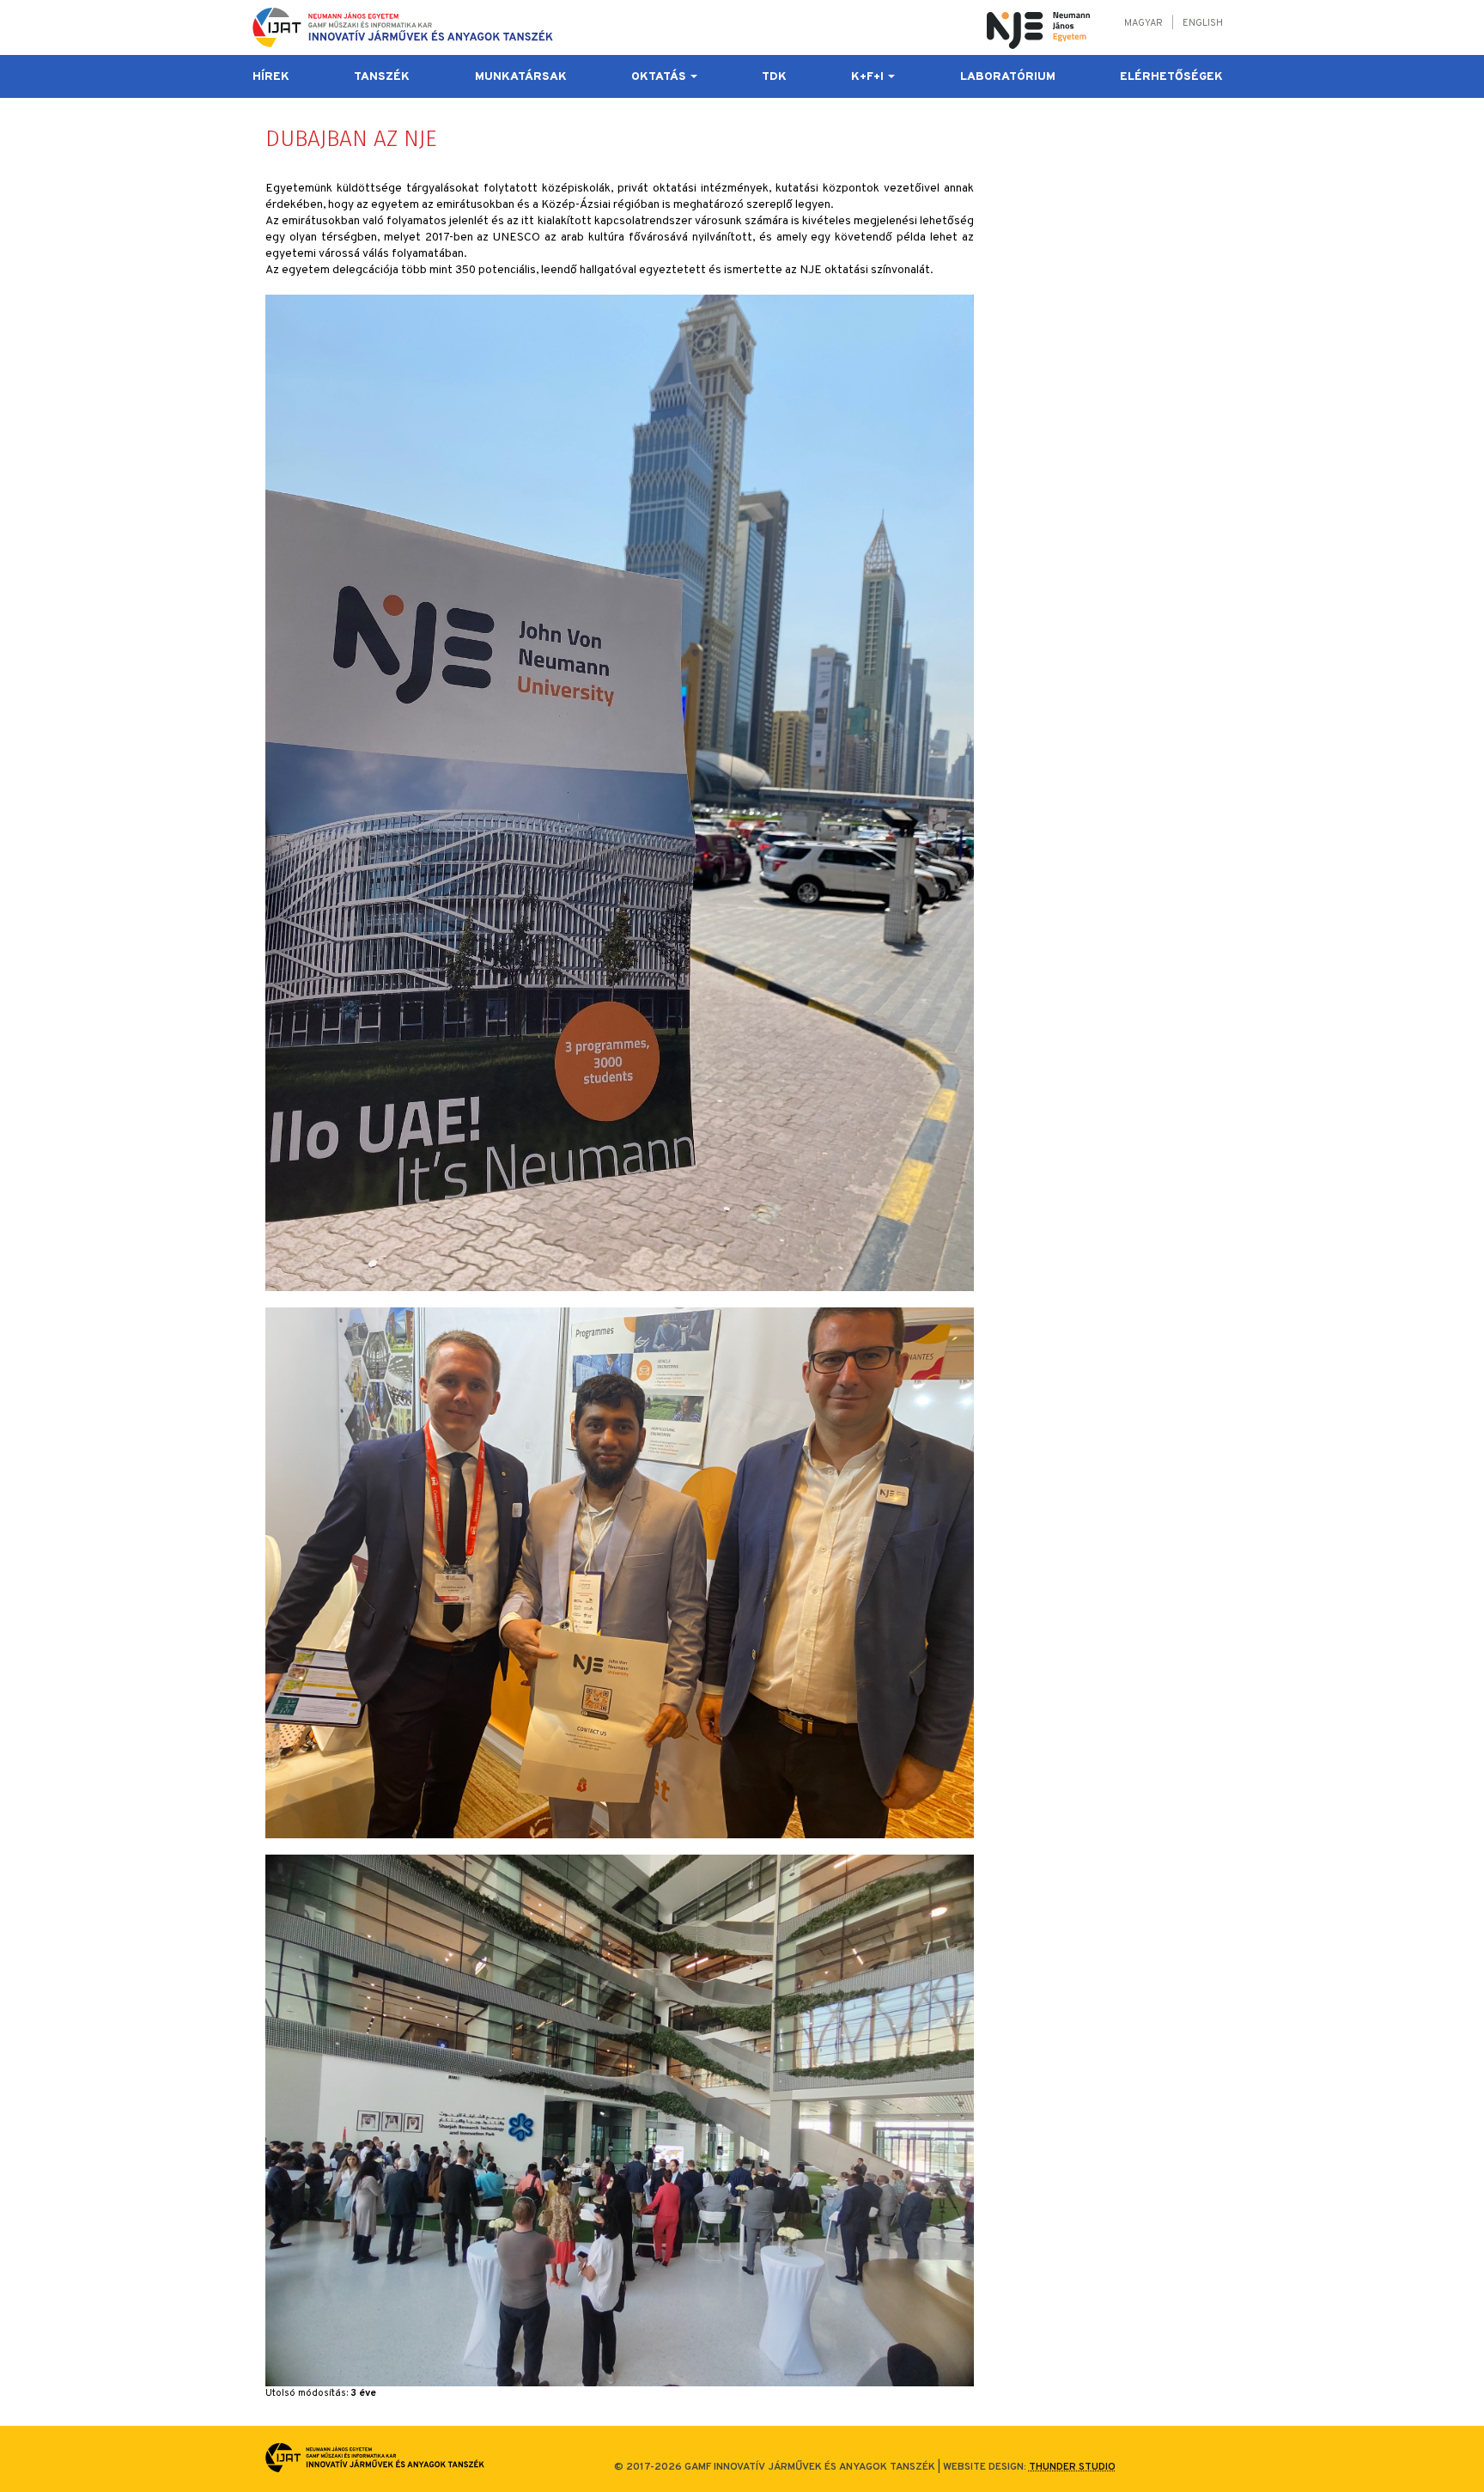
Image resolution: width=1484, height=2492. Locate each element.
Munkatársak (521, 77)
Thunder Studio (1072, 2467)
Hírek (271, 77)
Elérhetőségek (1171, 77)
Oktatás (660, 77)
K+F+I (869, 77)
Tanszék (382, 77)
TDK (774, 77)
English (1203, 23)
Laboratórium (1008, 77)
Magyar (1143, 23)
